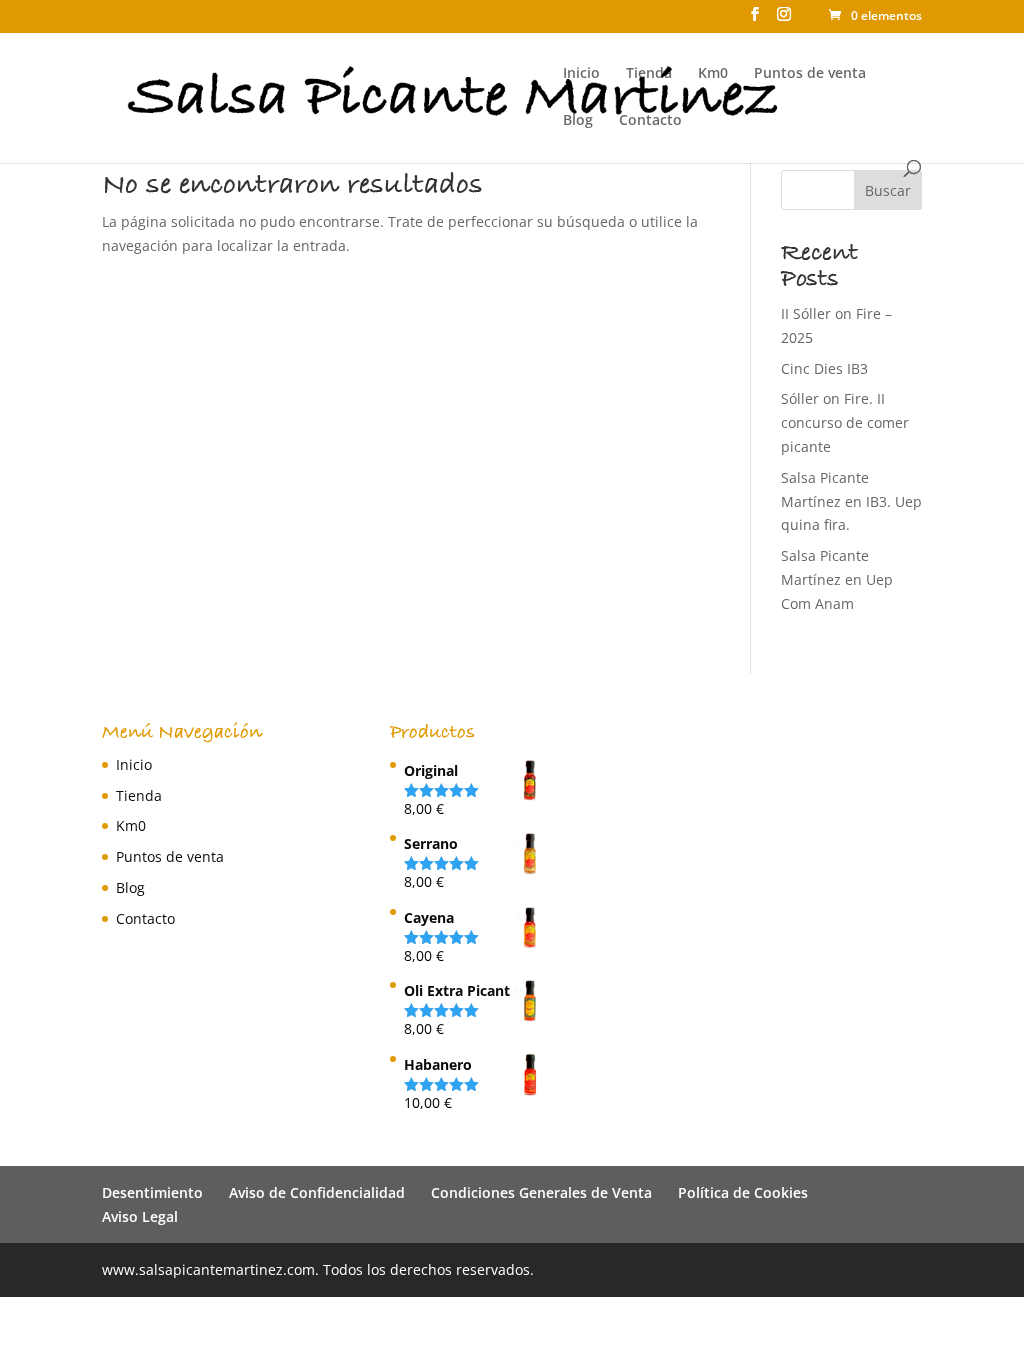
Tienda (649, 74)
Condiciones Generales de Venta (541, 1192)
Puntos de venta (810, 74)
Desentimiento (152, 1192)
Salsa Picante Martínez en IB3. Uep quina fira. (851, 501)
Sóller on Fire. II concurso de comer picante (845, 422)
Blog (578, 121)
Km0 (713, 74)
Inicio (581, 74)
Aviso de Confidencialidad (317, 1192)
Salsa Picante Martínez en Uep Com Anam (837, 579)
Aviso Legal (140, 1216)
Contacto (650, 121)
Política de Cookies (743, 1192)
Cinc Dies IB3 (824, 368)
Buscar (888, 190)
